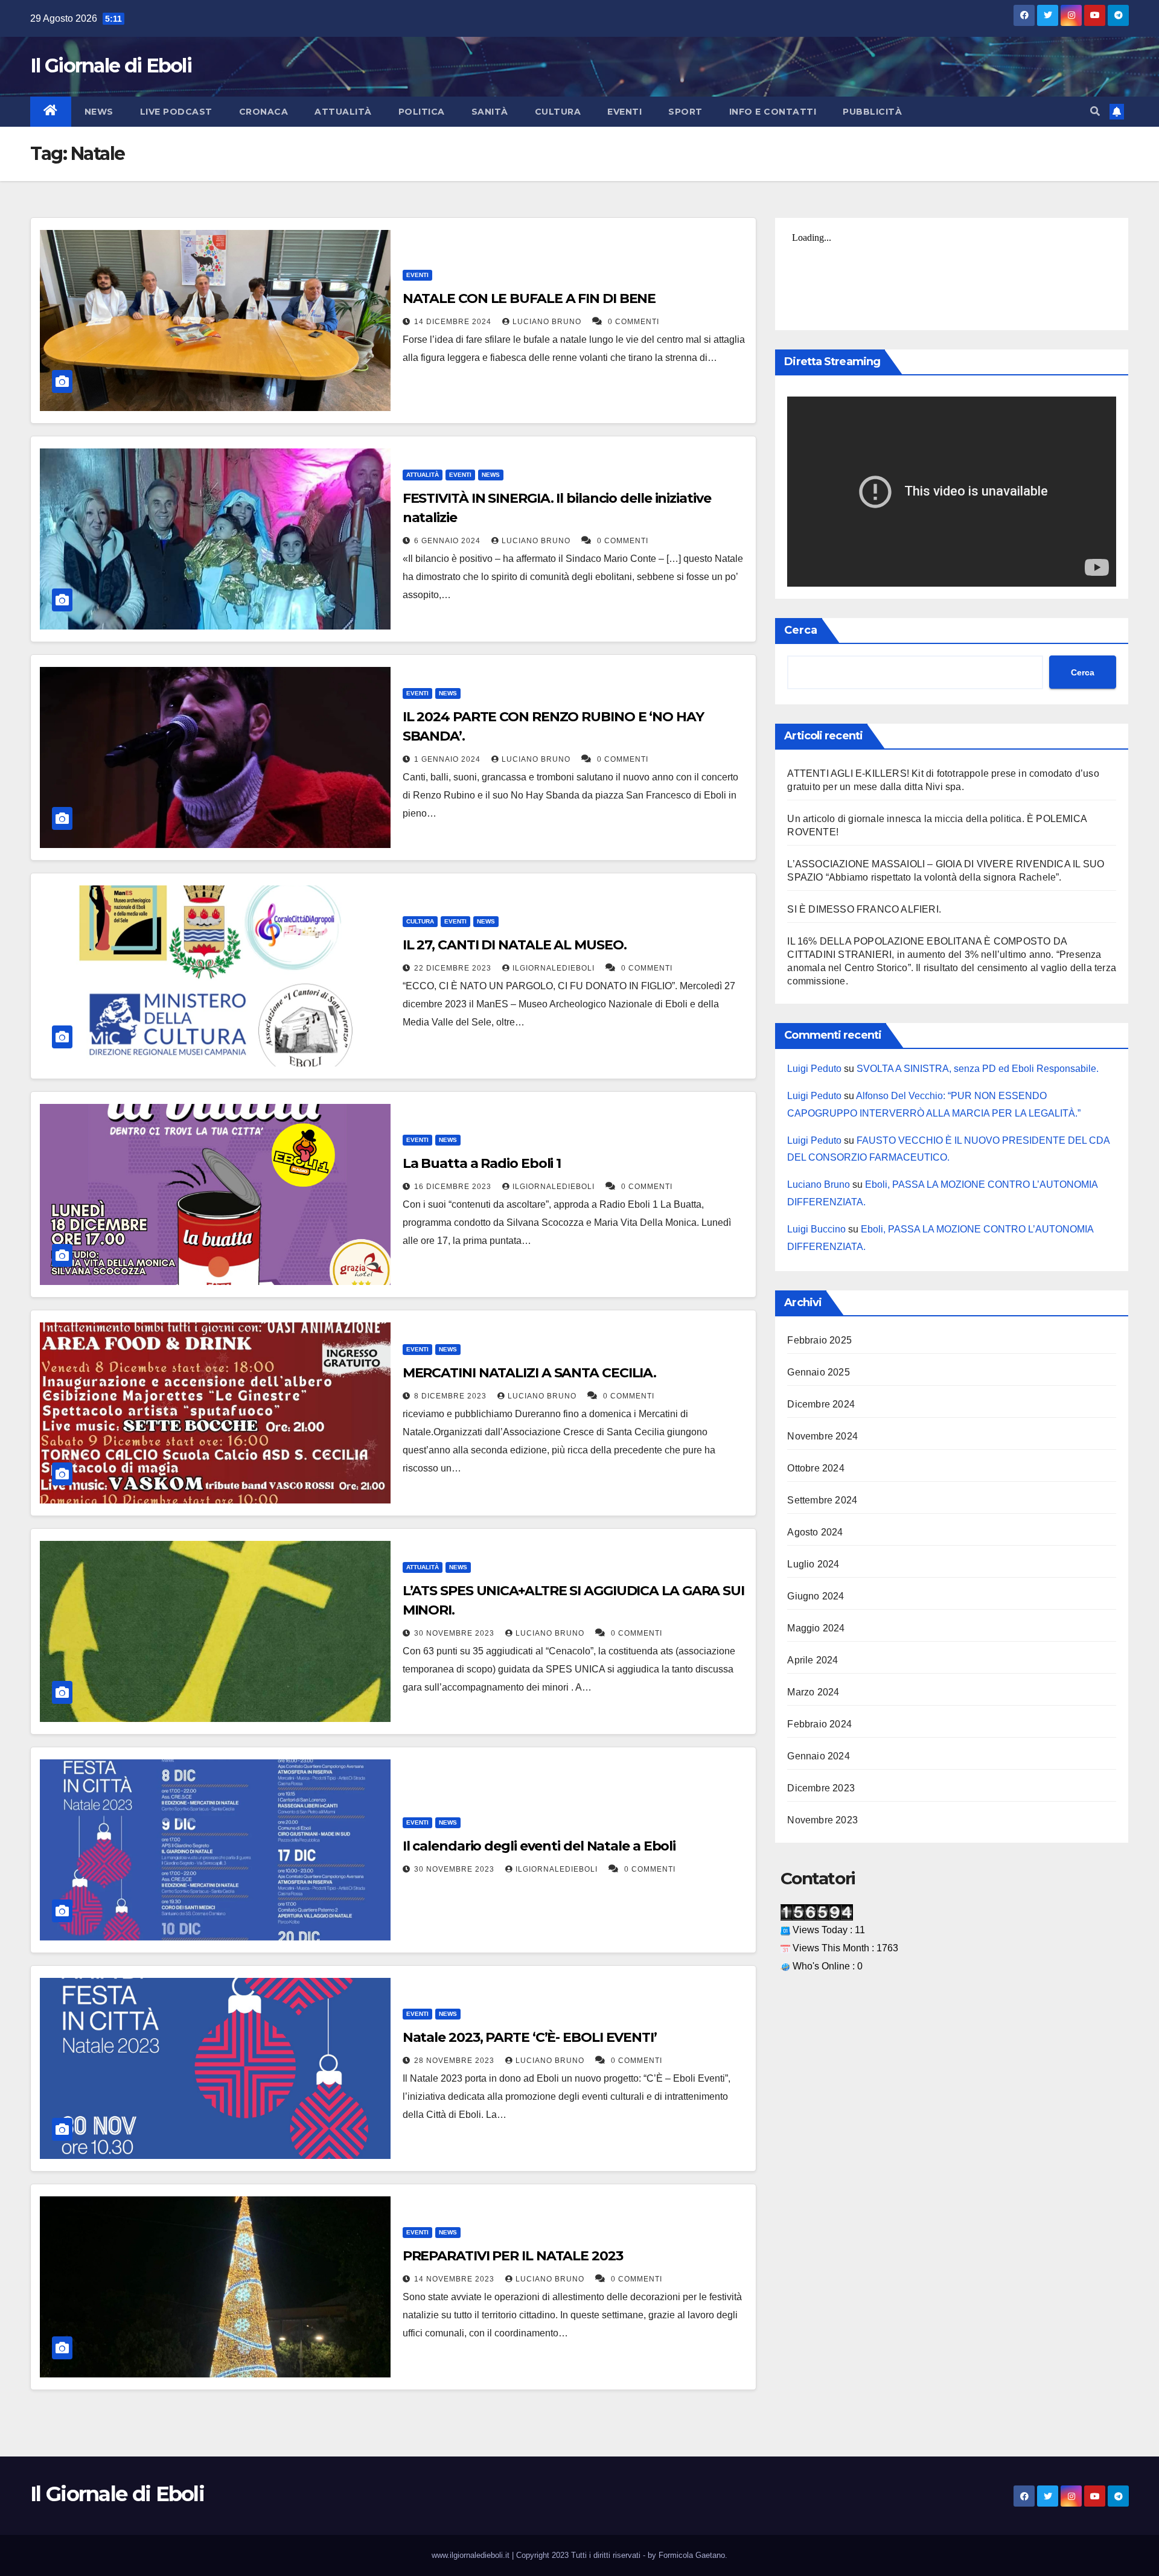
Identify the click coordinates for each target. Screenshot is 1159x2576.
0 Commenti (634, 322)
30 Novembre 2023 (455, 1633)
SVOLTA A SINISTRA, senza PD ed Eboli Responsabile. (978, 1069)
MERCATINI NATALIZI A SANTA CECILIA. (530, 1373)
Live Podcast (176, 112)
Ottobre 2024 (816, 1468)
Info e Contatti (773, 112)
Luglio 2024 (813, 1564)
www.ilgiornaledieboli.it (472, 2555)
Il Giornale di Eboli (111, 65)
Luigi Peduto (814, 1069)
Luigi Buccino (816, 1229)
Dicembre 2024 (821, 1404)
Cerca (801, 630)
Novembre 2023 (822, 1820)
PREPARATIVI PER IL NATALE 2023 (513, 2256)
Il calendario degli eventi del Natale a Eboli (539, 1846)
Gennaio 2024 (818, 1756)
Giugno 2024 (816, 1596)
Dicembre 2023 (821, 1788)
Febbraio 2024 (819, 1724)
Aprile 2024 (813, 1660)
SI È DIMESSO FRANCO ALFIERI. (864, 909)
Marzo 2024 (813, 1692)
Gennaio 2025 (818, 1372)
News (99, 112)
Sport (685, 112)
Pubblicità (872, 112)
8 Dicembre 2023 (452, 1396)
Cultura (558, 112)
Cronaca (264, 112)
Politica (422, 112)
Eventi (624, 112)
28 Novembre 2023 (455, 2061)
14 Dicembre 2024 (454, 322)
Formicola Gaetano (692, 2555)
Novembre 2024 (822, 1436)
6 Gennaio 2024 (449, 541)
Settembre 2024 (822, 1500)
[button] (1095, 111)
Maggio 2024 (816, 1628)
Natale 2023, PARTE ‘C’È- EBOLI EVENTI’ (530, 2037)
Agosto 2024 (815, 1532)
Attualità (343, 112)
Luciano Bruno (548, 322)
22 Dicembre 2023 (454, 968)
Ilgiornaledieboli (555, 968)
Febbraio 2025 (819, 1340)
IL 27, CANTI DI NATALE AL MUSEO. (515, 945)
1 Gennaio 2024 (449, 759)
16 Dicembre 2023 (454, 1187)
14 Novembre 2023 (455, 2279)
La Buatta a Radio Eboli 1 (482, 1163)
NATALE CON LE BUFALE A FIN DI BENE (529, 298)
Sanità (490, 112)
